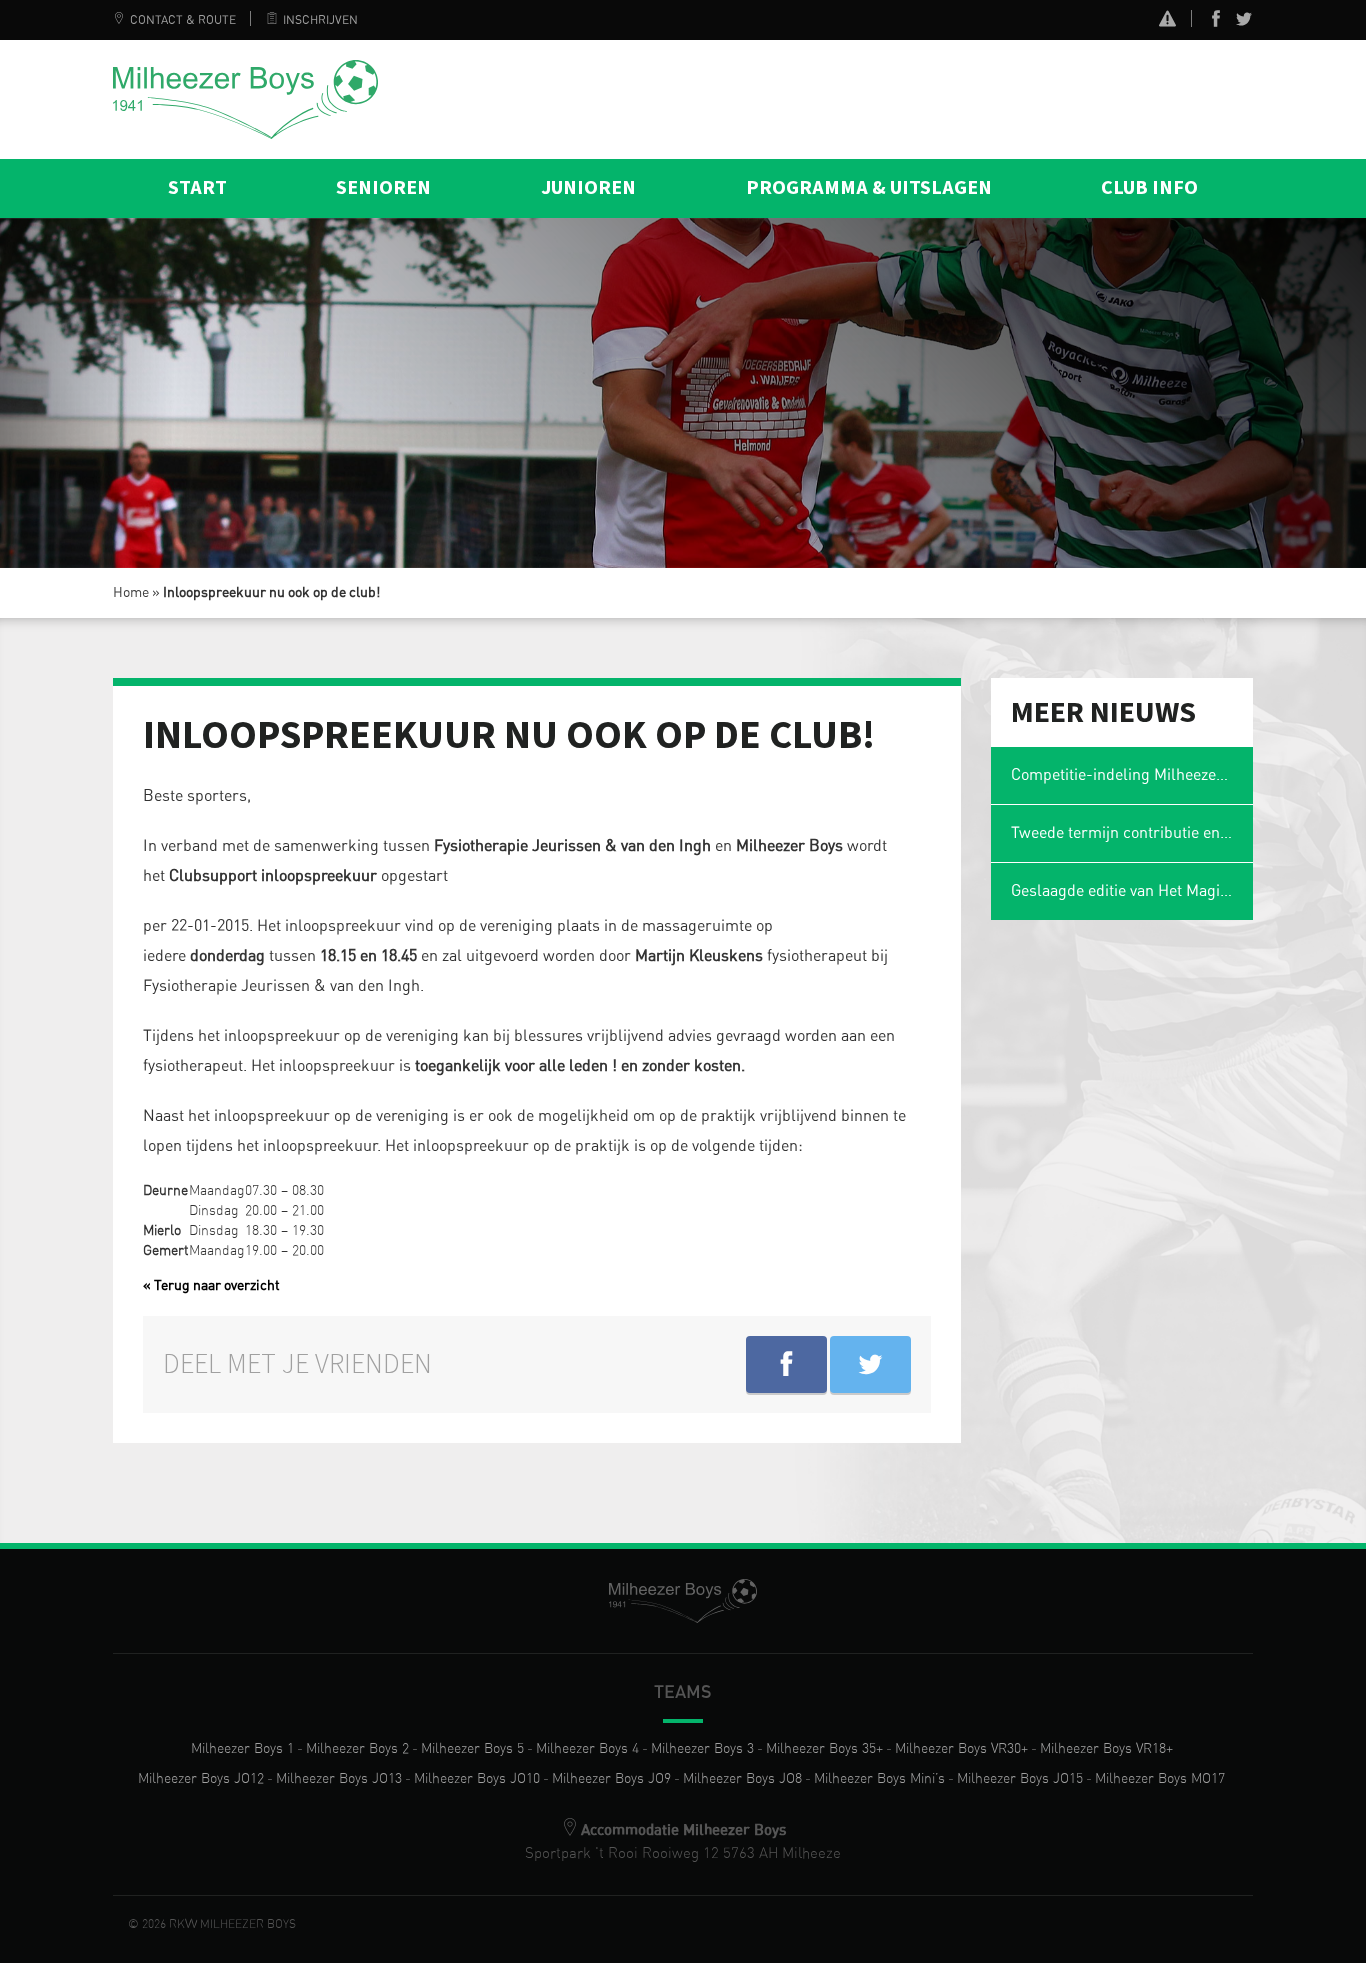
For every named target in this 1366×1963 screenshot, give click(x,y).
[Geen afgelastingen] (1167, 21)
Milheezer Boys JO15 (1020, 1779)
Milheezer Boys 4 (587, 1749)
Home (131, 593)
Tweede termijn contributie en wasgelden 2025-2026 (1132, 833)
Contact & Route (183, 20)
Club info (1149, 188)
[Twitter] (1244, 23)
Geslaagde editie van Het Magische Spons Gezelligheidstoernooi (1132, 891)
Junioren (588, 188)
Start (197, 188)
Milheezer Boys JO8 (742, 1779)
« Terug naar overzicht (211, 1286)
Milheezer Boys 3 (702, 1749)
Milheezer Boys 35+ (824, 1749)
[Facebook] (1216, 23)
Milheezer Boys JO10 (477, 1779)
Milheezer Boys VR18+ (1106, 1749)
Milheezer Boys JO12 (201, 1779)
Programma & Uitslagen (869, 188)
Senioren (383, 188)
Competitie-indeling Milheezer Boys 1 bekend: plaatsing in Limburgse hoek (1132, 775)
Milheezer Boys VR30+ (961, 1749)
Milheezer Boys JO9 (611, 1779)
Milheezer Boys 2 (357, 1749)
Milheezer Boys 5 (472, 1749)
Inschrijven (320, 20)
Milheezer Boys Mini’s (879, 1779)
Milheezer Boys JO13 (339, 1779)
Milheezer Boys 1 (242, 1749)
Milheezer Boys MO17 (1160, 1779)
